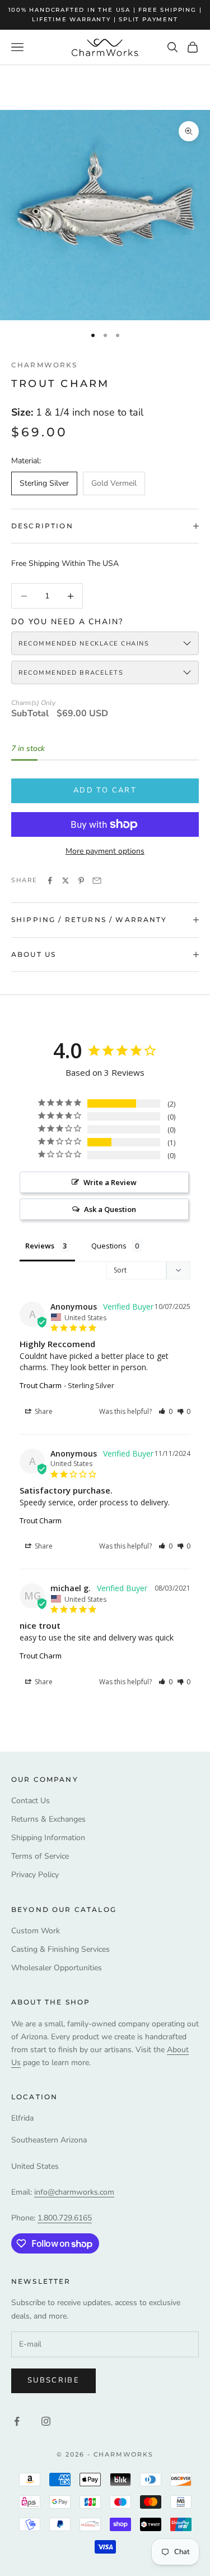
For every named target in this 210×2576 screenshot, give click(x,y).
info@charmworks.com (74, 2192)
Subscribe (53, 2380)
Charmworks (45, 365)
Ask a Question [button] (110, 1209)
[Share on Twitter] (66, 881)
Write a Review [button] (110, 1182)
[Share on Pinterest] (81, 881)
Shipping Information (48, 1838)
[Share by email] (97, 881)
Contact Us (31, 1801)
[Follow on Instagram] (46, 2421)
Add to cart (105, 790)
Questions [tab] (109, 1246)
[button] (165, 1411)
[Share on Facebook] (50, 881)
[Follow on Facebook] (17, 2421)
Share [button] (43, 1411)
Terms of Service (40, 1856)
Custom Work (36, 1931)
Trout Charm (41, 1385)
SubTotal (30, 714)
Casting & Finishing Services (60, 1949)
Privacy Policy (35, 1875)
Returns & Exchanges (48, 1819)
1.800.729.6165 (65, 2218)
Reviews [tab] (40, 1246)
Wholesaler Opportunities (57, 1968)
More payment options (105, 851)
